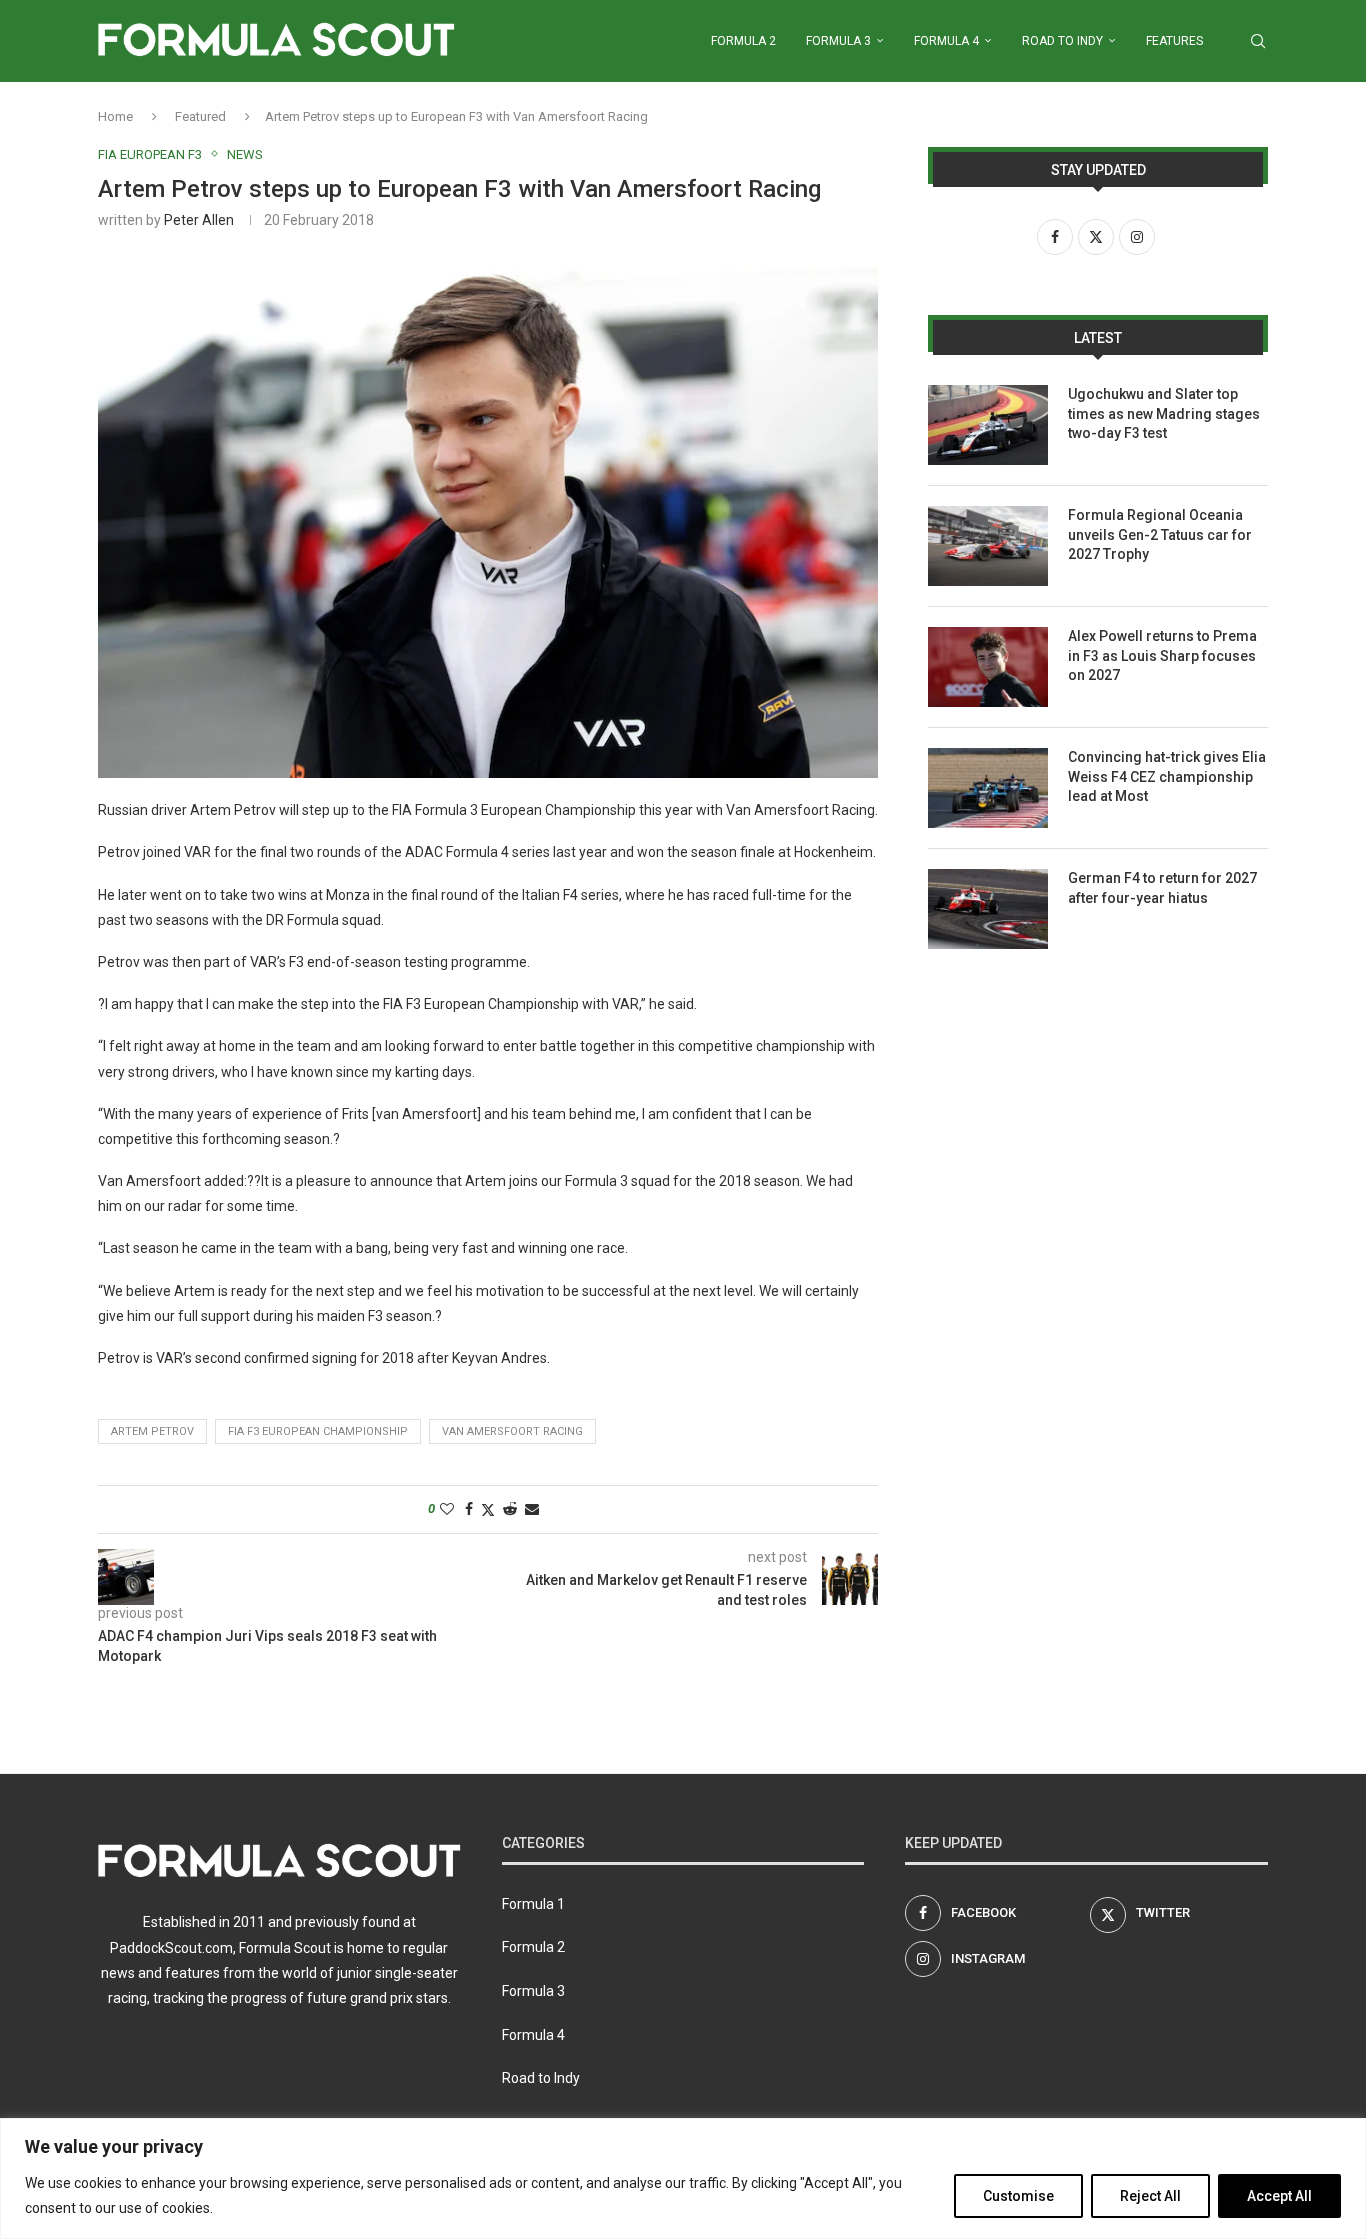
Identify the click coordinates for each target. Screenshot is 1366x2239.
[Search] (1258, 41)
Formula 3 (838, 41)
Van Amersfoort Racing (512, 1431)
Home (115, 116)
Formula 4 (946, 41)
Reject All (1150, 2196)
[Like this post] (447, 1509)
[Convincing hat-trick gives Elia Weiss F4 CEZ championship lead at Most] (988, 788)
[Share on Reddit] (510, 1509)
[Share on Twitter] (488, 1509)
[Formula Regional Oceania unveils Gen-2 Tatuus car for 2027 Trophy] (988, 546)
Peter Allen (199, 220)
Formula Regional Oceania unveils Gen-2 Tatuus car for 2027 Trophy (1160, 534)
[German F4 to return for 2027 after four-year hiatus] (988, 909)
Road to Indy (1062, 41)
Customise (1018, 2196)
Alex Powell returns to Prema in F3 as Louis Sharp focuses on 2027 (1162, 655)
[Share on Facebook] (469, 1509)
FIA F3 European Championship (318, 1431)
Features (1174, 41)
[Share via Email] (532, 1509)
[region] (683, 2178)
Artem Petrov (152, 1431)
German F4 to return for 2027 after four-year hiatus (1162, 888)
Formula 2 (743, 41)
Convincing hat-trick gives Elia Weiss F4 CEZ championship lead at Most (1167, 776)
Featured (200, 116)
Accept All (1279, 2196)
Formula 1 (533, 1904)
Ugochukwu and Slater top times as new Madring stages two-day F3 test (1164, 413)
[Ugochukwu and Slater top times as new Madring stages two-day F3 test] (988, 425)
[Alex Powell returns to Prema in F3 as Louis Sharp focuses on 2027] (988, 667)
